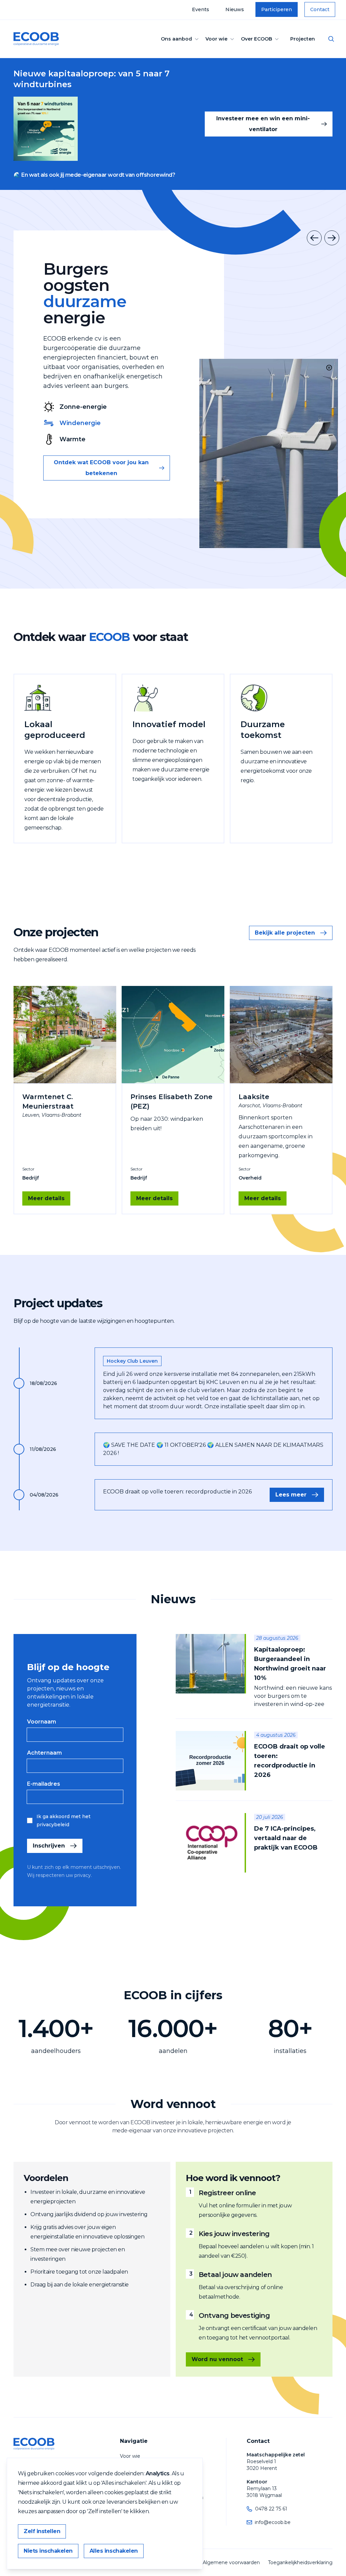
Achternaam (44, 1753)
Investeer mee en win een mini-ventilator (263, 124)
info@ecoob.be (273, 2522)
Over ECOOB (256, 39)
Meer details (46, 1198)
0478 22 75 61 (271, 2509)
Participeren (277, 9)
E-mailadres (44, 1784)
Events (201, 9)
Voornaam (42, 1722)
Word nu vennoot (217, 2359)
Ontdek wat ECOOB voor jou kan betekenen (101, 468)
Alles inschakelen (114, 2551)
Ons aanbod (176, 39)
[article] (254, 1676)
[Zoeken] (331, 39)
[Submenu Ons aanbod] (197, 39)
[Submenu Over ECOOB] (277, 39)
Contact (320, 9)
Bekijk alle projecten (285, 933)
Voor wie (216, 39)
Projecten (303, 39)
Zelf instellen (42, 2531)
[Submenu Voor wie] (232, 39)
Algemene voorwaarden (231, 2562)
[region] (269, 453)
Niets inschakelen (48, 2551)
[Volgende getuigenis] (332, 238)
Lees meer (291, 1495)
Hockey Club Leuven (132, 1361)
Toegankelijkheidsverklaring (300, 2562)
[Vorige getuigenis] (314, 238)
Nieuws (235, 9)
